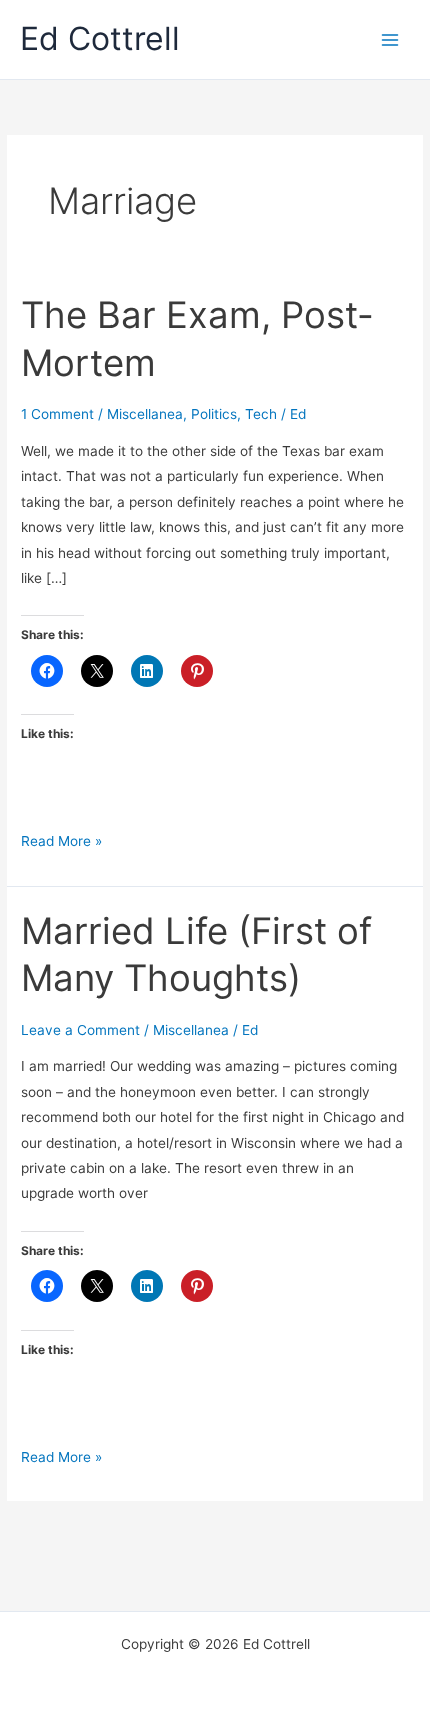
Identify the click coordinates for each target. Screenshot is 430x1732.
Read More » (61, 843)
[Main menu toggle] (390, 39)
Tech (261, 414)
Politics (214, 414)
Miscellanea (145, 414)
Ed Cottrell (100, 38)
